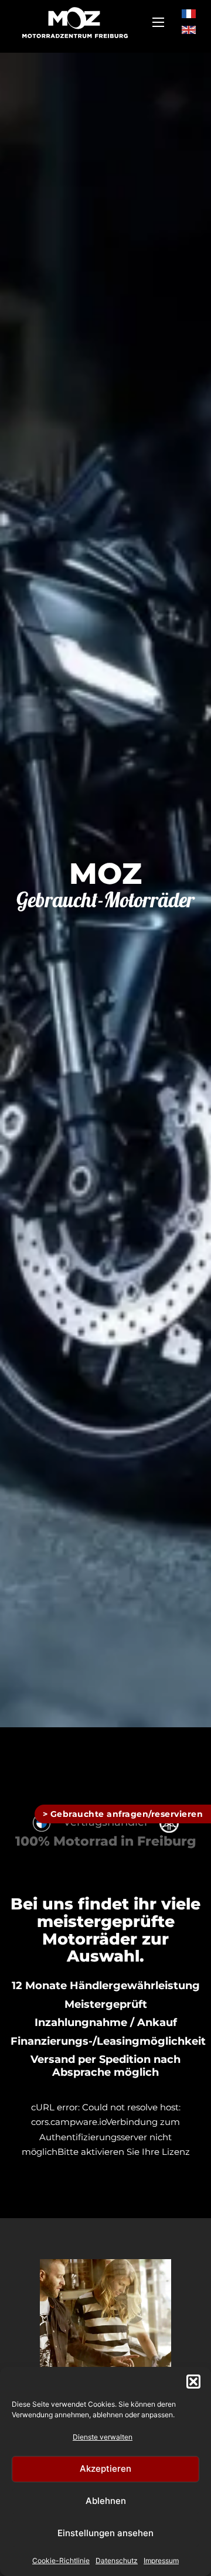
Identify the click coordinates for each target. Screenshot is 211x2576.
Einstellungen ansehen (105, 2533)
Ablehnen (106, 2501)
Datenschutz (117, 2560)
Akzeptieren (105, 2469)
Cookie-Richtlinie (61, 2560)
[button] (193, 2382)
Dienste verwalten (103, 2437)
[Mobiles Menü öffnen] (158, 22)
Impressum (161, 2560)
